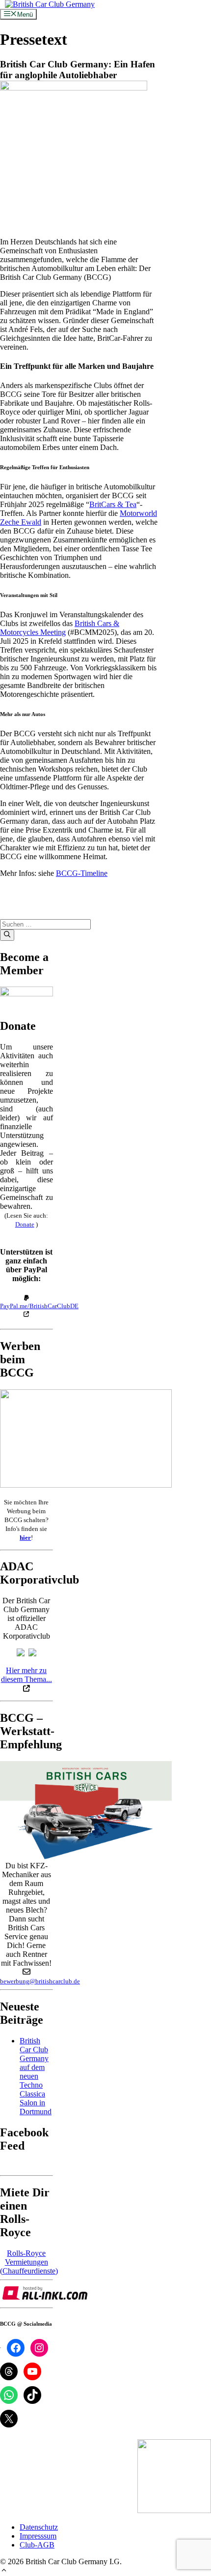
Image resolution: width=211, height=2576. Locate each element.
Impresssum (38, 2536)
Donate (25, 1224)
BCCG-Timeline (82, 873)
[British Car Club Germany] (50, 4)
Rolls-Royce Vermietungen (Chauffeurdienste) (29, 2262)
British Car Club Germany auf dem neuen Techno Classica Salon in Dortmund (36, 2076)
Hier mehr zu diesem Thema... (26, 1675)
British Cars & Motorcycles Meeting (60, 628)
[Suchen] (7, 935)
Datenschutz (39, 2527)
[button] (4, 2571)
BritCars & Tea (113, 504)
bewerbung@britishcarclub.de (40, 1981)
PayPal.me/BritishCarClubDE (39, 1306)
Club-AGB (37, 2545)
